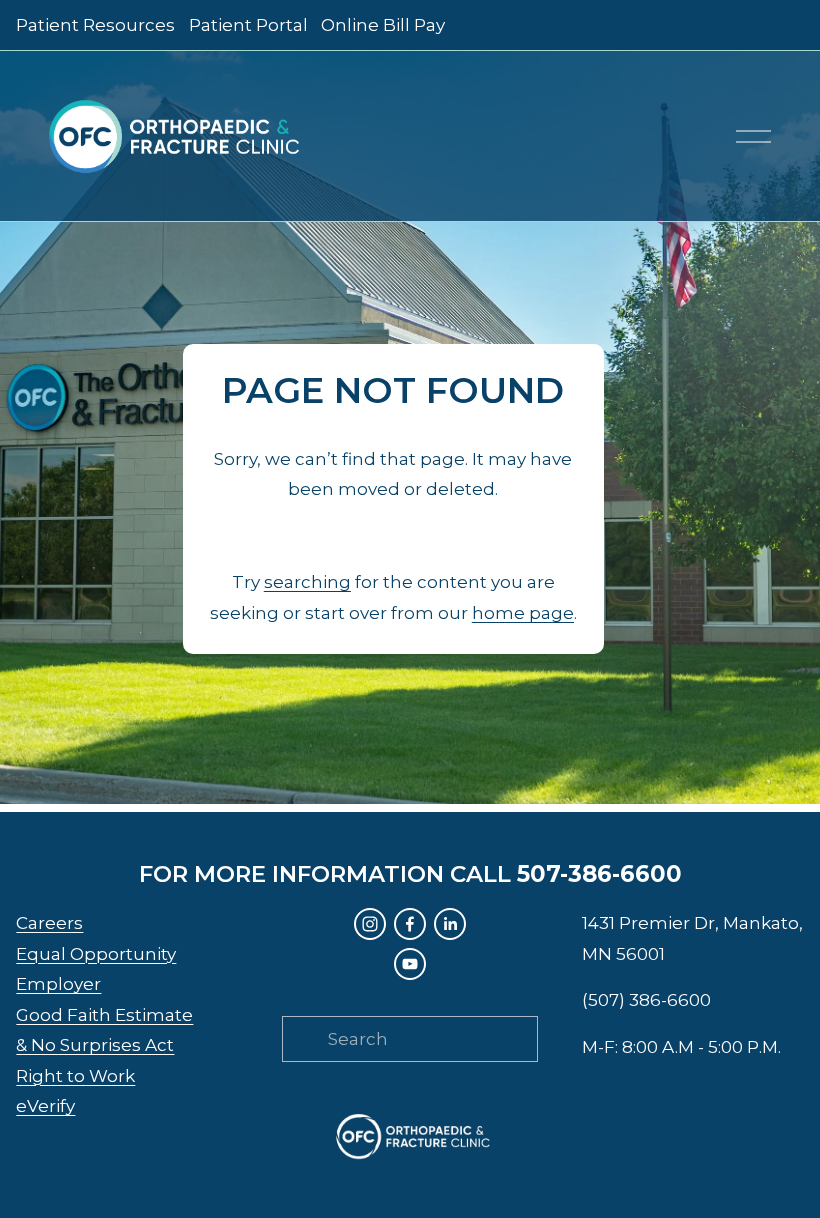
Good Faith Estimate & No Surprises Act (104, 1030)
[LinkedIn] (450, 924)
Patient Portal (248, 25)
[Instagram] (370, 924)
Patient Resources (95, 25)
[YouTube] (410, 964)
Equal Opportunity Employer (96, 969)
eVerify (45, 1106)
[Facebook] (410, 924)
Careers (49, 923)
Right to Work (75, 1076)
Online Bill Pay (383, 25)
